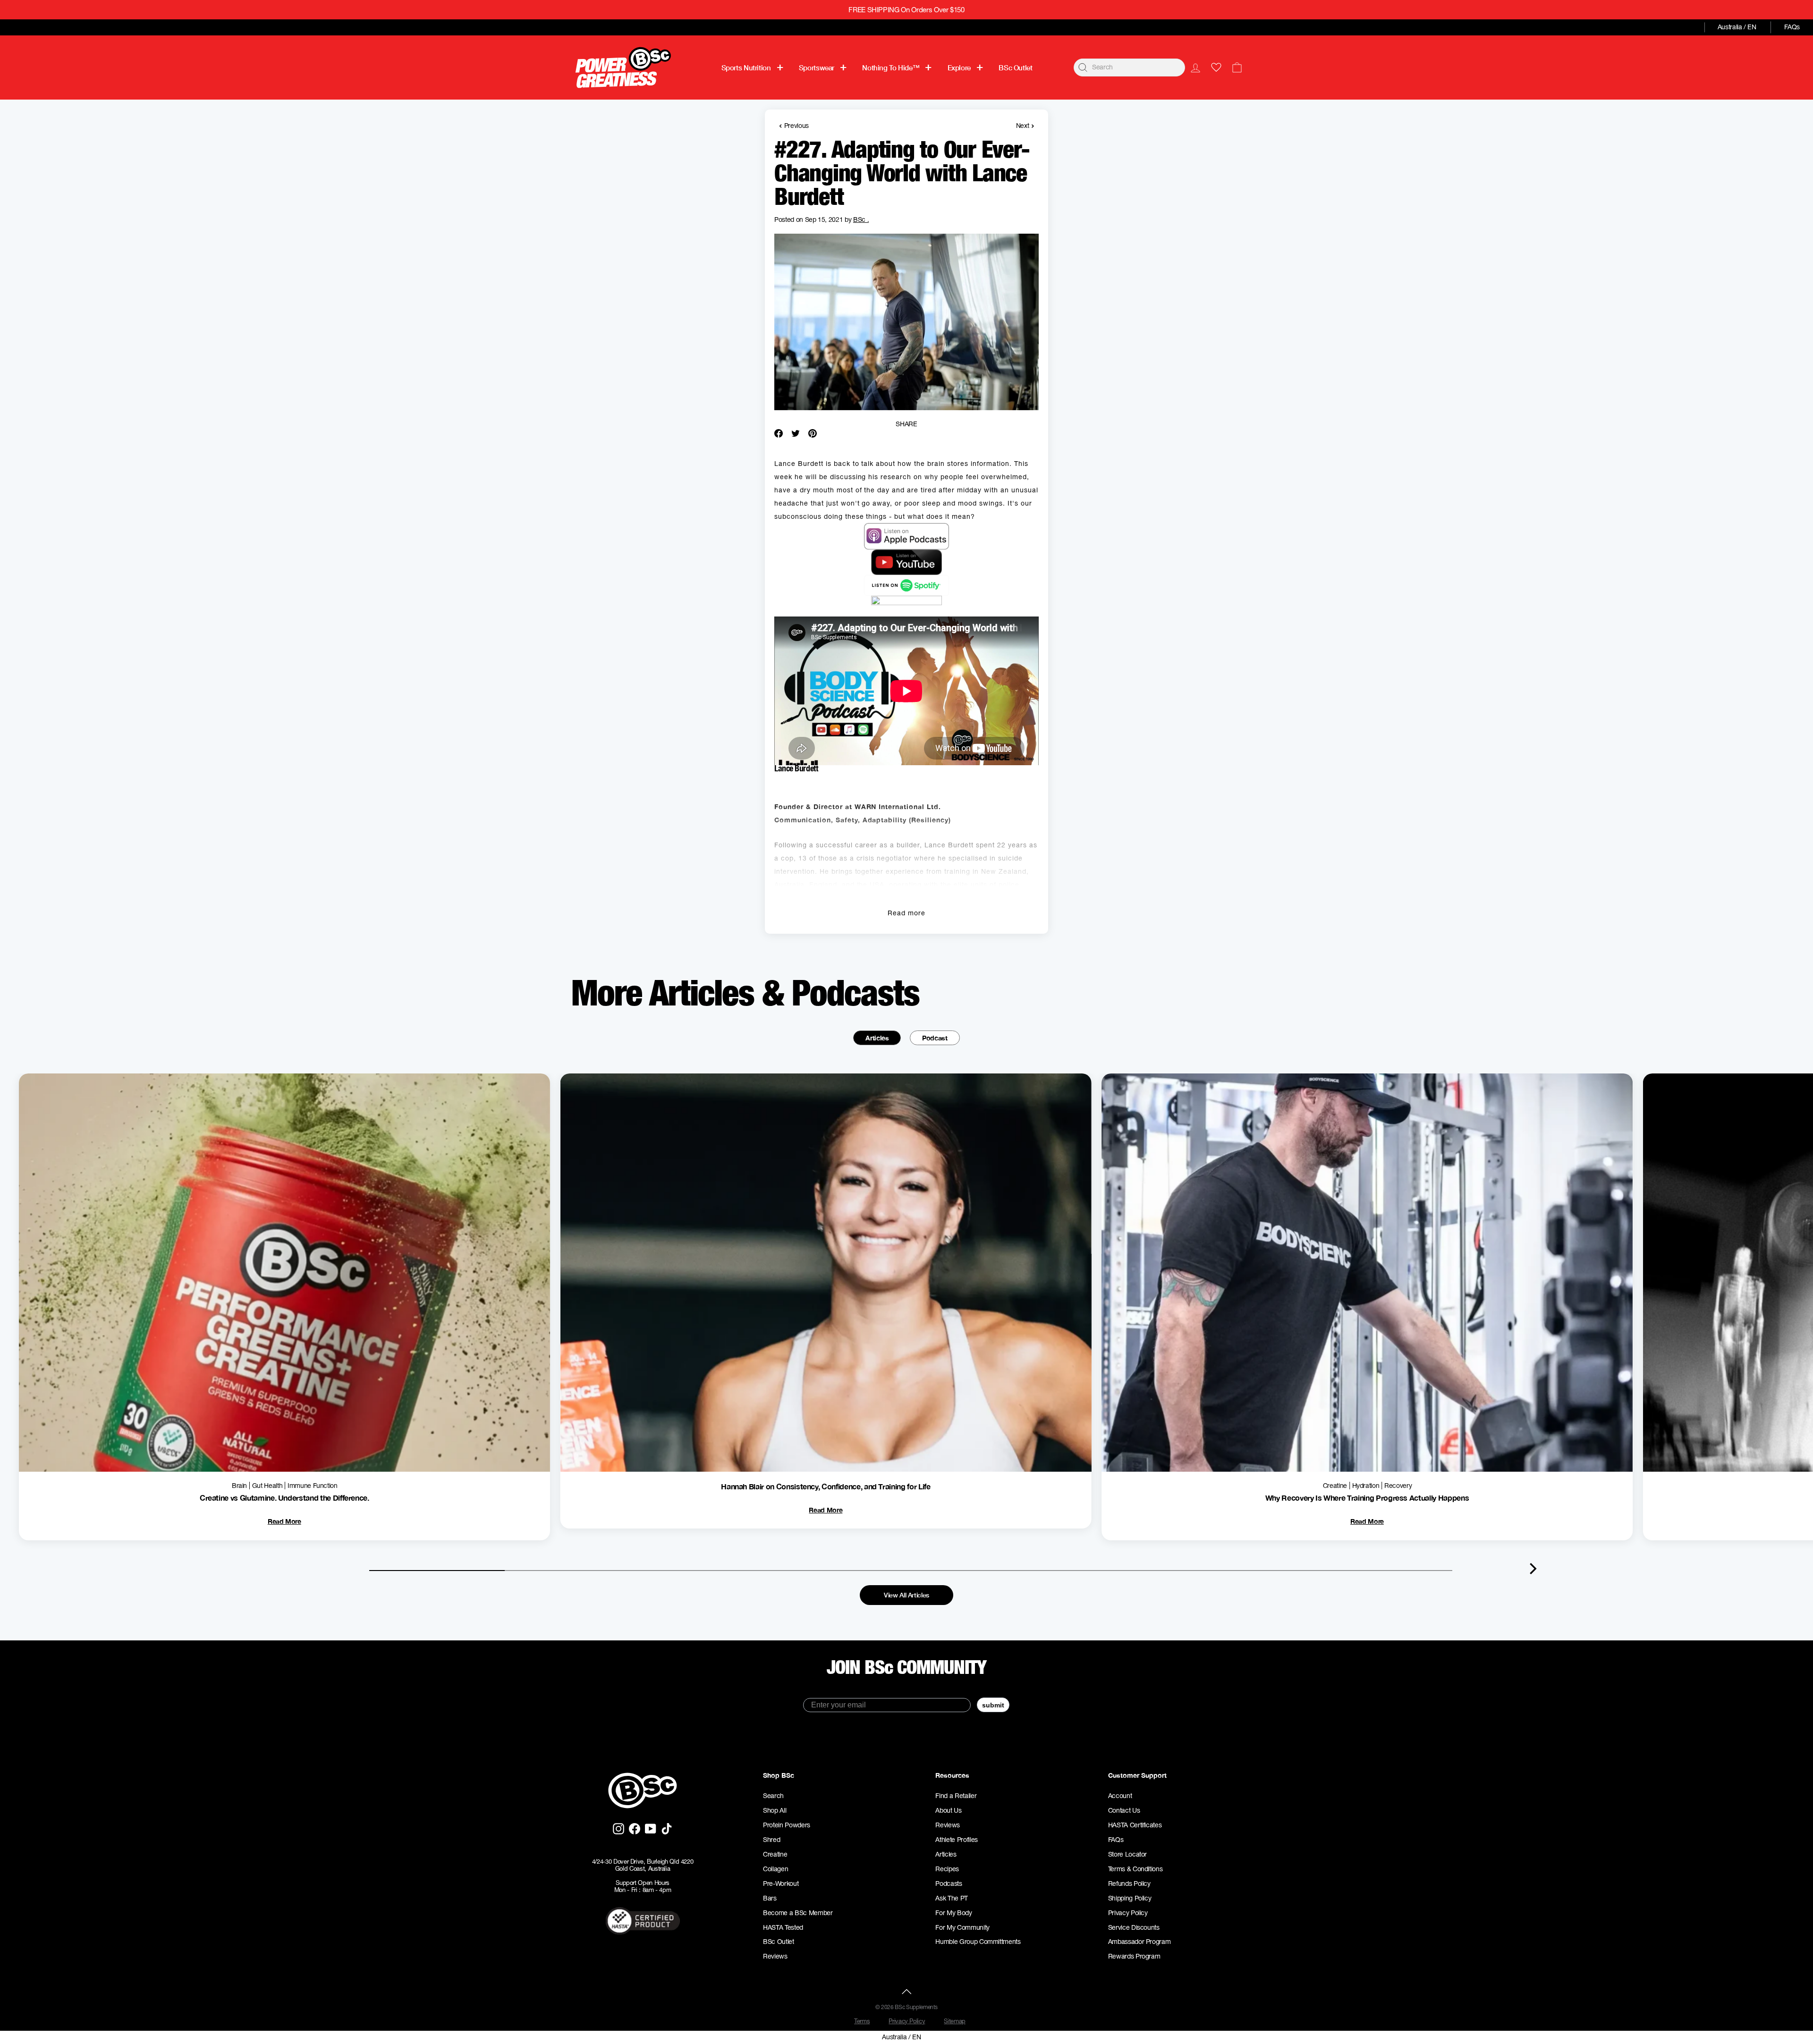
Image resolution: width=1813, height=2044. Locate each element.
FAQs (1792, 27)
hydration (1366, 1486)
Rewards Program (1134, 1956)
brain (239, 1486)
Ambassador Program (1139, 1942)
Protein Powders (787, 1825)
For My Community (962, 1927)
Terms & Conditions (1135, 1869)
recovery (1398, 1486)
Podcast (935, 1038)
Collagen (775, 1869)
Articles (877, 1038)
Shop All (775, 1810)
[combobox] (1129, 68)
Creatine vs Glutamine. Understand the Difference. (284, 1498)
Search (773, 1796)
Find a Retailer (956, 1796)
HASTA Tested (783, 1927)
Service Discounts (1134, 1927)
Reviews (775, 1956)
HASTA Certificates (1135, 1825)
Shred (771, 1840)
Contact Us (1124, 1810)
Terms (862, 2021)
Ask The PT (952, 1898)
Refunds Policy (1129, 1884)
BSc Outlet (1015, 68)
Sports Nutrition (746, 68)
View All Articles (906, 1595)
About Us (948, 1810)
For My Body (953, 1913)
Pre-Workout (781, 1884)
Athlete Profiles (956, 1840)
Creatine (775, 1854)
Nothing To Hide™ (891, 68)
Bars (770, 1898)
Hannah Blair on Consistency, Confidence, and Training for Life (826, 1486)
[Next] (1533, 1569)
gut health (267, 1486)
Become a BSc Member (798, 1913)
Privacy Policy (1128, 1913)
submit (993, 1705)
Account (1120, 1796)
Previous (794, 125)
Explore (959, 68)
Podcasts (949, 1884)
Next (1025, 125)
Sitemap (955, 2021)
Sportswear (817, 68)
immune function (313, 1486)
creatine (1335, 1486)
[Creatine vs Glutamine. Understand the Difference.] (284, 1272)
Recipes (947, 1869)
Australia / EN (1737, 27)
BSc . (861, 220)
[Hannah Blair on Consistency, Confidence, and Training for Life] (826, 1272)
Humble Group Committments (978, 1942)
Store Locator (1127, 1854)
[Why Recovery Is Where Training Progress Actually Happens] (1367, 1272)
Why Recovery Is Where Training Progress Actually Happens (1367, 1498)
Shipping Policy (1130, 1898)
